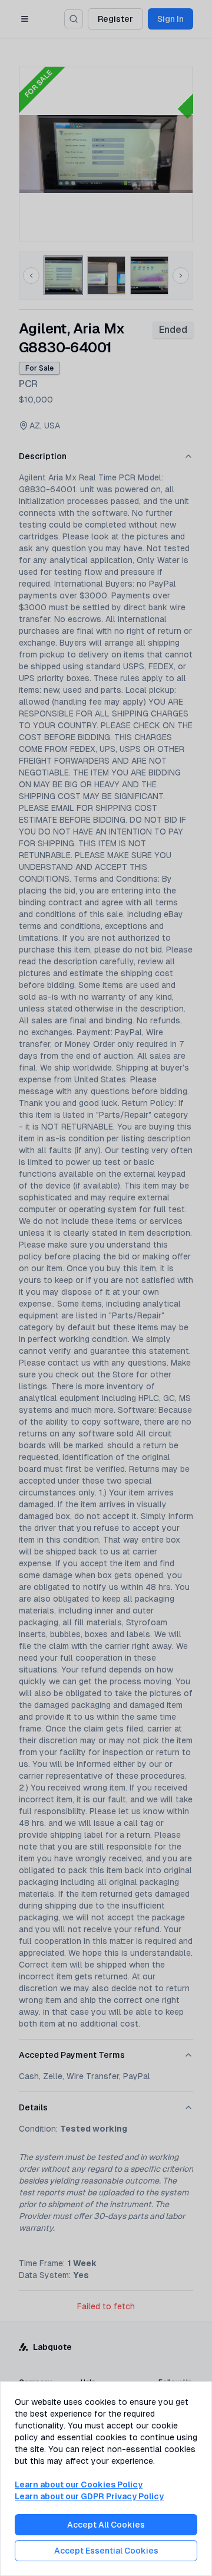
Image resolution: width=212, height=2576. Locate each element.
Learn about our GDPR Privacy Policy (89, 2496)
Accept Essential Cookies (106, 2551)
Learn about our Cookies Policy (79, 2485)
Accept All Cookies (106, 2525)
